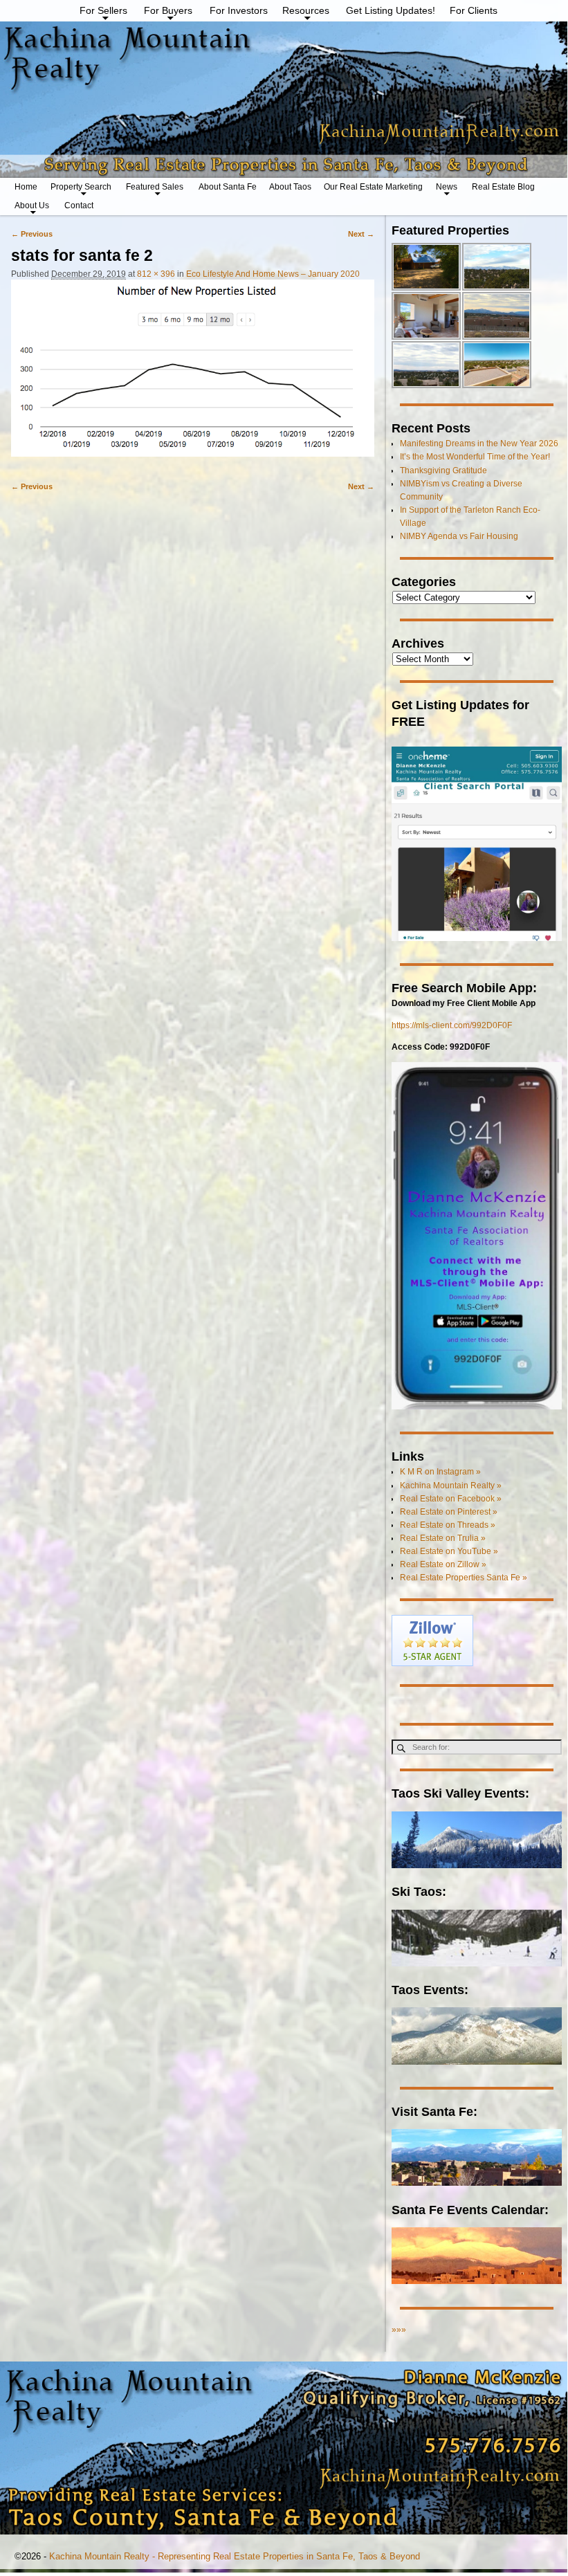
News (447, 187)
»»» (399, 2330)
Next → (361, 234)
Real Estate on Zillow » (443, 1564)
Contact (79, 205)
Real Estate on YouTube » (449, 1551)
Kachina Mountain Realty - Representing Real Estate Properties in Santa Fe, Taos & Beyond (235, 2556)
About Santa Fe (228, 187)
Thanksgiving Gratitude (443, 471)
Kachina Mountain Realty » (451, 1486)
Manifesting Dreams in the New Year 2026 (479, 444)
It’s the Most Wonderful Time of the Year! (475, 457)
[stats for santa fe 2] (193, 374)
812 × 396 (156, 274)
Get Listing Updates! (391, 10)
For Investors (239, 10)
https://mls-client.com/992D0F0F (452, 1025)
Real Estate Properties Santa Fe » (464, 1578)
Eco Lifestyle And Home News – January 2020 (273, 274)
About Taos (290, 187)
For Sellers (103, 10)
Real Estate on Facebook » (451, 1499)
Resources (306, 10)
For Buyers (168, 10)
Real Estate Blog (503, 187)
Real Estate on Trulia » (443, 1538)
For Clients (474, 10)
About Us (32, 205)
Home (26, 187)
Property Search (81, 187)
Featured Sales (155, 187)
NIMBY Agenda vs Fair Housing (459, 536)
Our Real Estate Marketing (373, 187)
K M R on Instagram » (440, 1472)
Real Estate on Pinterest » (449, 1512)
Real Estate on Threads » (448, 1525)
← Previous (32, 234)
